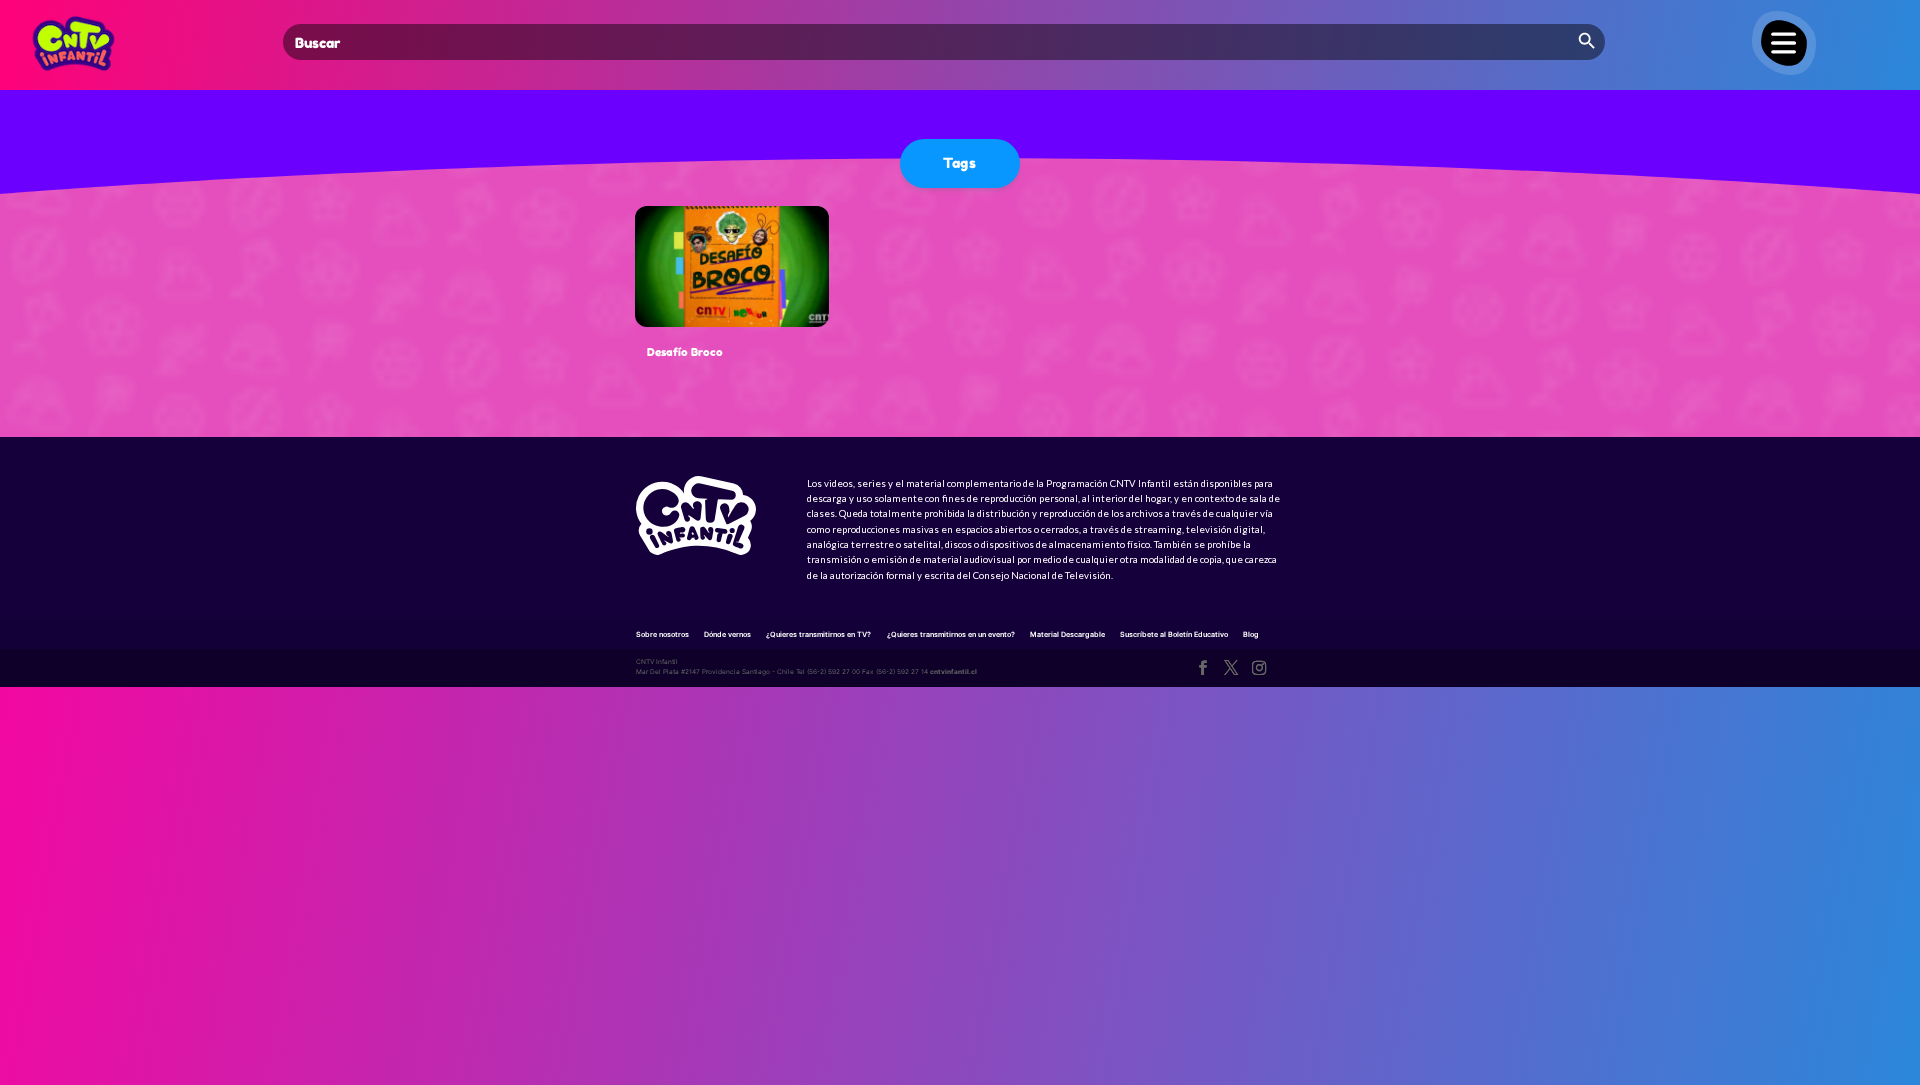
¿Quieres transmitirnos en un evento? (951, 634)
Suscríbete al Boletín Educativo (1174, 634)
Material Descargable (1067, 634)
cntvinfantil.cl (953, 672)
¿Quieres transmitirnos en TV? (818, 634)
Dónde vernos (727, 634)
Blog (1251, 634)
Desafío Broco (685, 352)
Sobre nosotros (662, 634)
